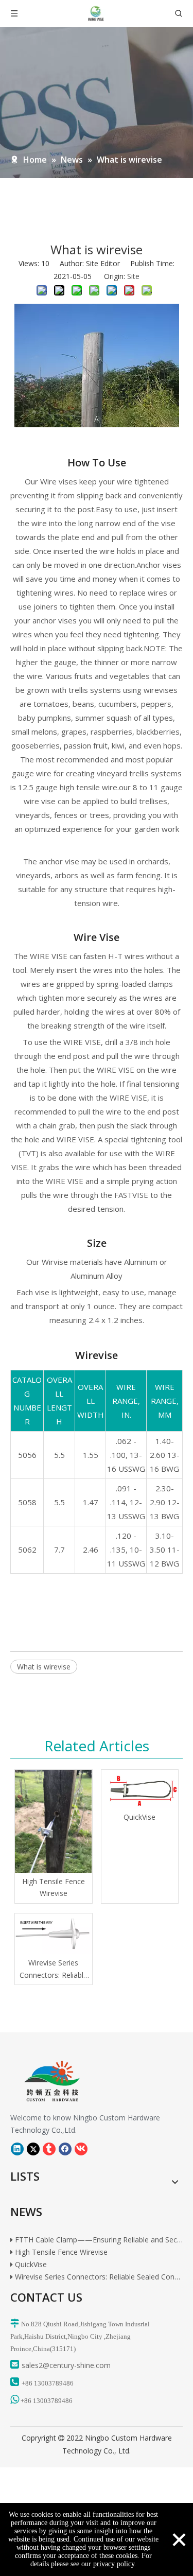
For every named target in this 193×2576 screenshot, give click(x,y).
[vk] (81, 2149)
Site (133, 276)
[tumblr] (49, 2149)
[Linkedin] (17, 2149)
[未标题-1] (45, 2081)
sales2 (32, 2365)
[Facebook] (65, 2149)
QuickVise (139, 1817)
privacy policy (114, 2564)
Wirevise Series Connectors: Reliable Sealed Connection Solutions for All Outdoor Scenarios (54, 1970)
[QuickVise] (140, 1789)
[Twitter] (33, 2149)
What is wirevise (44, 1667)
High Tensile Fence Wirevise (54, 1887)
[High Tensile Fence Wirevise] (54, 1821)
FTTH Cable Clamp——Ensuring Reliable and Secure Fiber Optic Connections (98, 2235)
